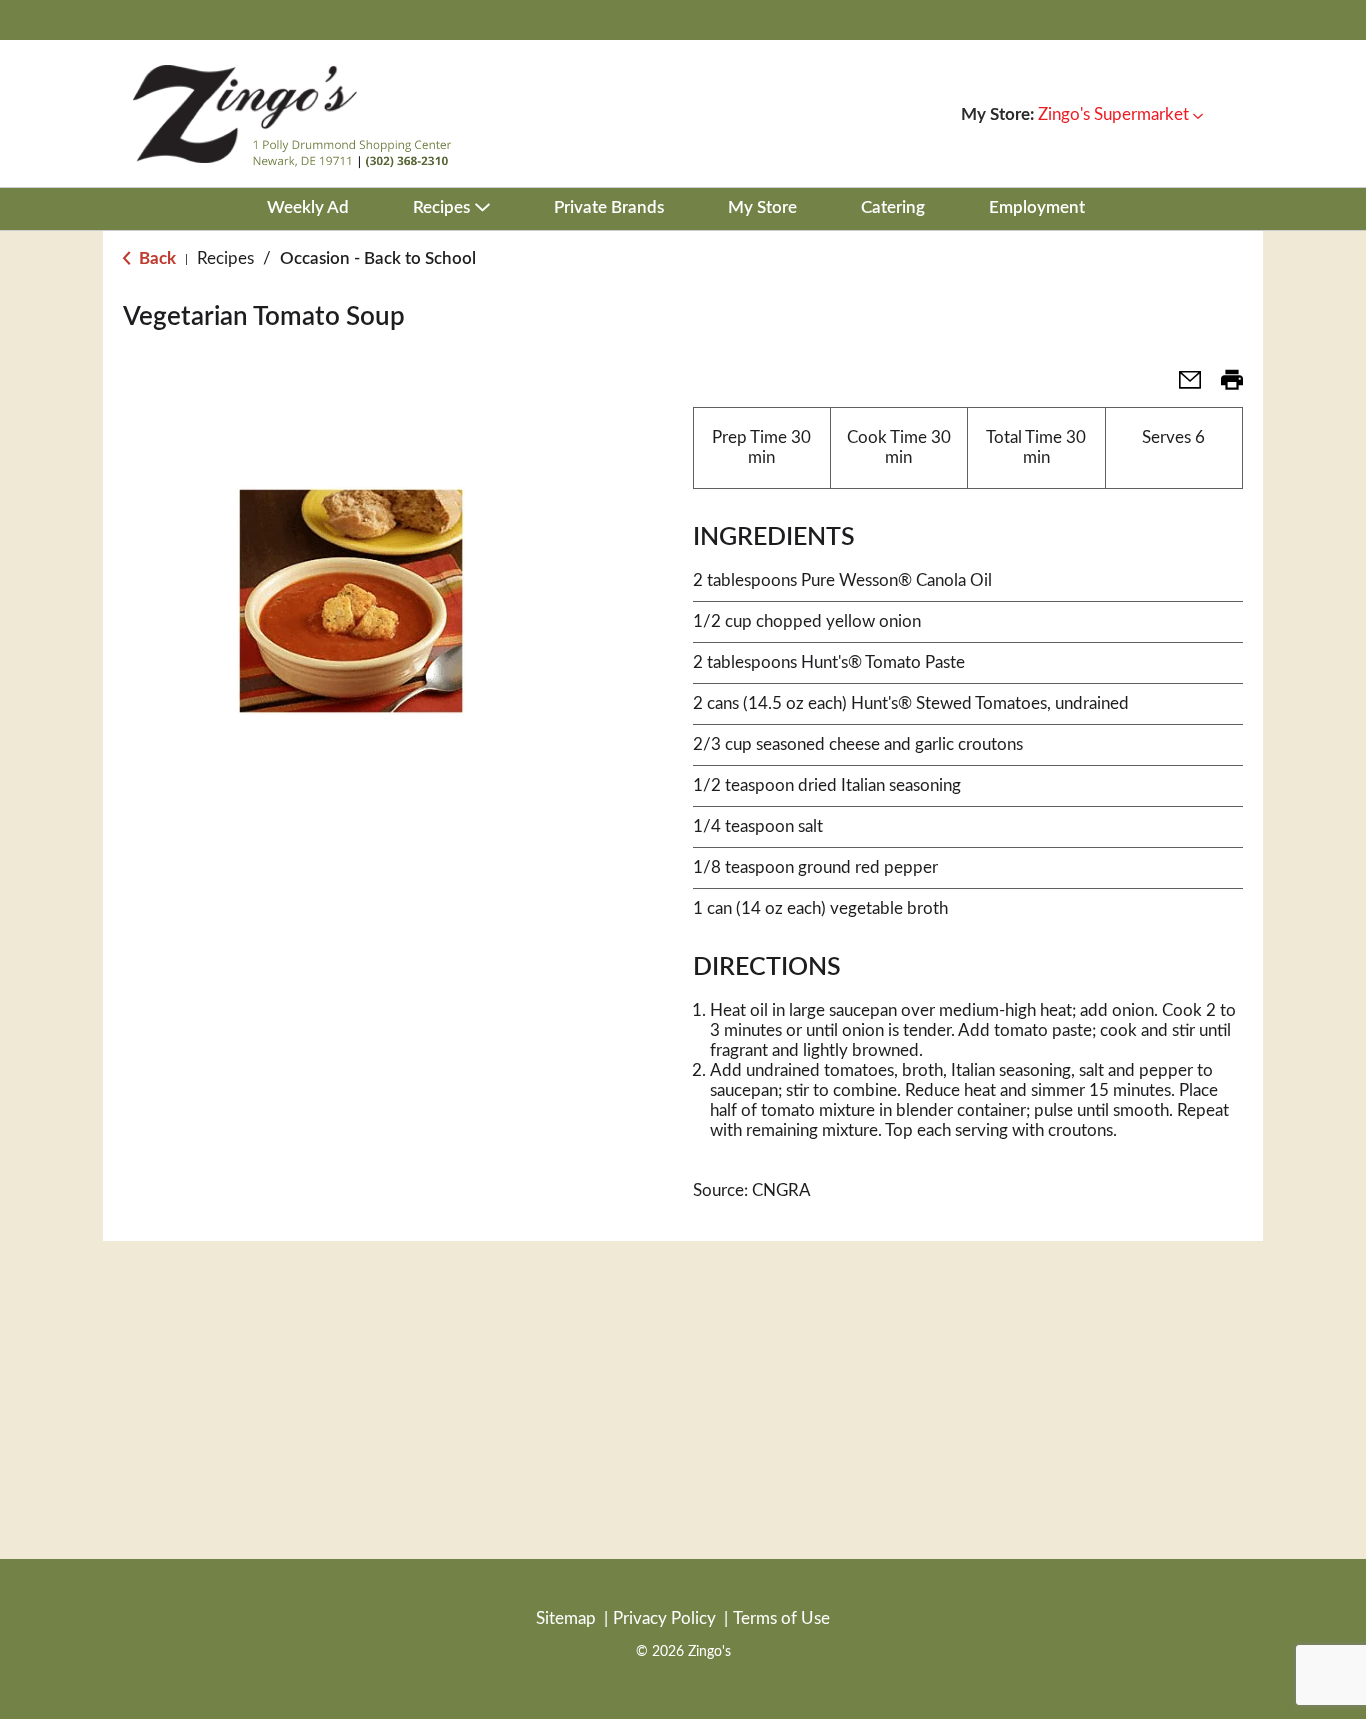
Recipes (225, 258)
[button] (1120, 114)
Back (155, 258)
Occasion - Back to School (378, 258)
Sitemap (566, 1618)
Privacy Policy (664, 1618)
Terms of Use (781, 1618)
